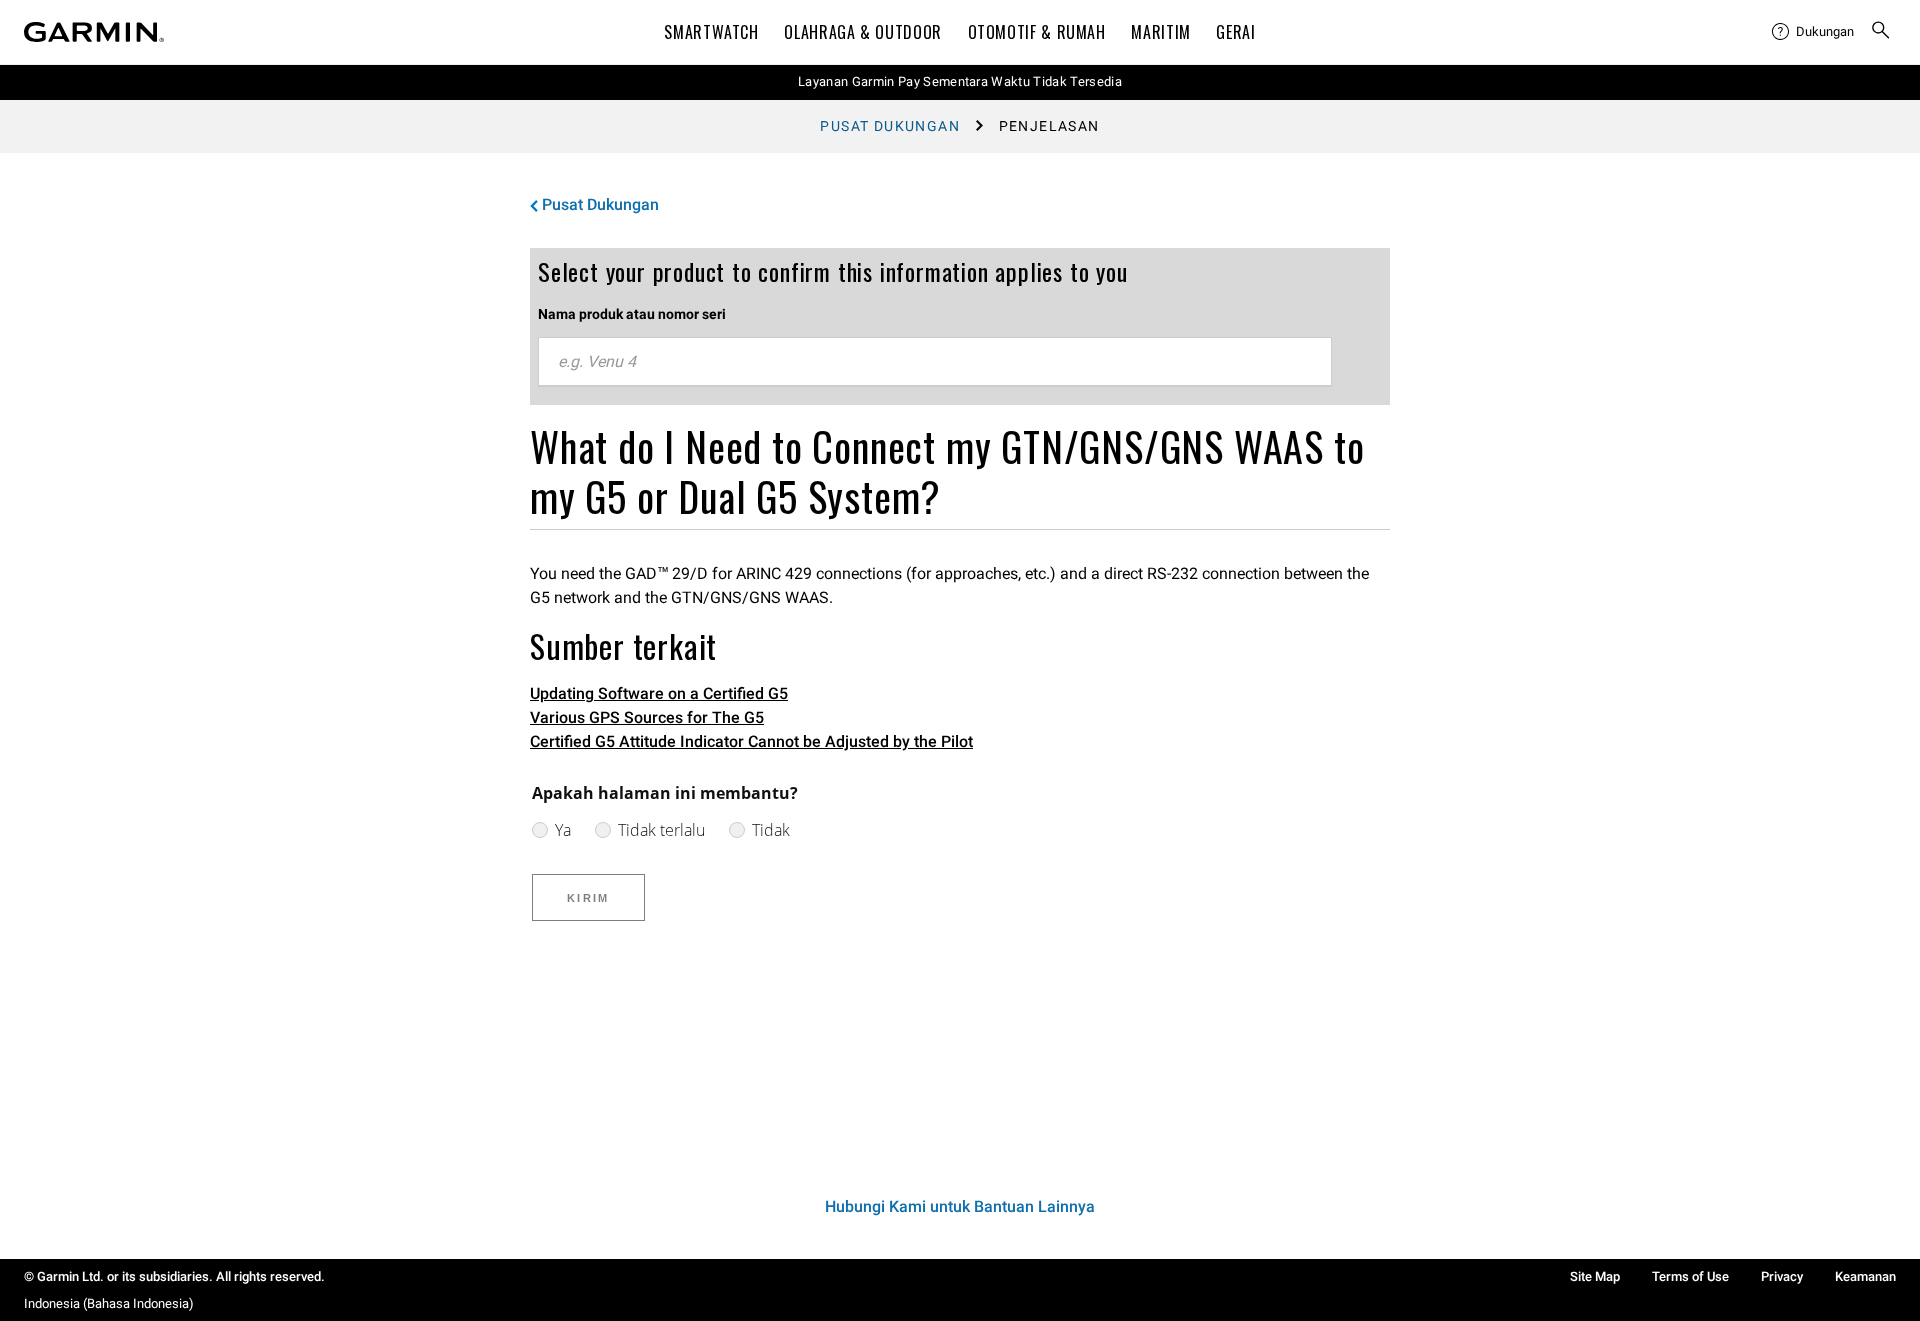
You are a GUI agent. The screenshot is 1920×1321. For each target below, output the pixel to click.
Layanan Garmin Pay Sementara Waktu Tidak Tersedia (960, 81)
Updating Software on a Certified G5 (659, 693)
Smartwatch (711, 32)
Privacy (1782, 1276)
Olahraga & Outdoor (863, 32)
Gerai (1235, 32)
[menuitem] (1813, 32)
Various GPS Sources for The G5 (647, 717)
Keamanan (1865, 1276)
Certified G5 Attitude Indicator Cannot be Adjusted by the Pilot (751, 741)
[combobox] (935, 362)
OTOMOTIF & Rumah (1037, 32)
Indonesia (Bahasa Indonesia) (109, 1303)
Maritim (1160, 32)
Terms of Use (1690, 1276)
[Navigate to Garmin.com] (94, 32)
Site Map (1595, 1276)
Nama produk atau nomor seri (632, 314)
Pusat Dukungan (890, 126)
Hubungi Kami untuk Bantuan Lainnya (960, 1206)
